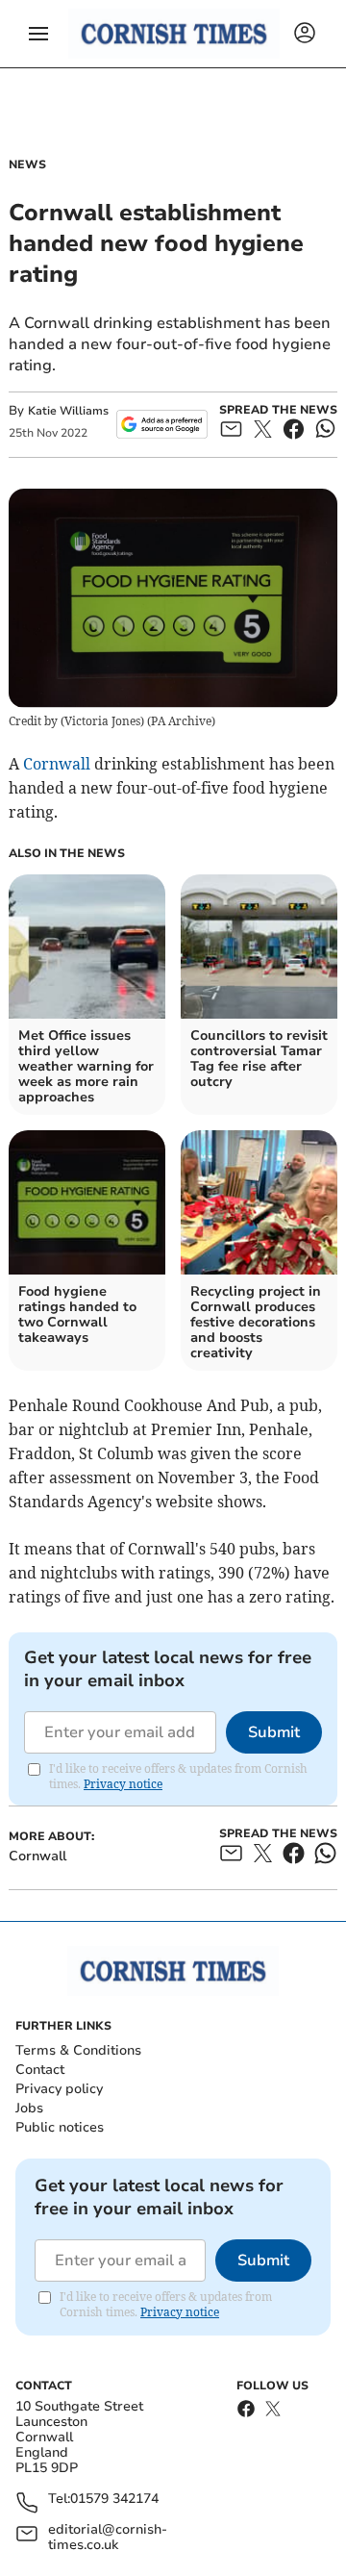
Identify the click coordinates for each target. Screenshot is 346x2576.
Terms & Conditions (78, 2050)
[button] (38, 34)
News (27, 164)
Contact (40, 2070)
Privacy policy (59, 2089)
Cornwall (57, 764)
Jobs (29, 2108)
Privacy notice (123, 1784)
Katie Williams (68, 411)
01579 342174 (114, 2500)
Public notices (60, 2127)
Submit (274, 1732)
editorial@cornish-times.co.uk (108, 2538)
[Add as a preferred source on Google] (162, 424)
